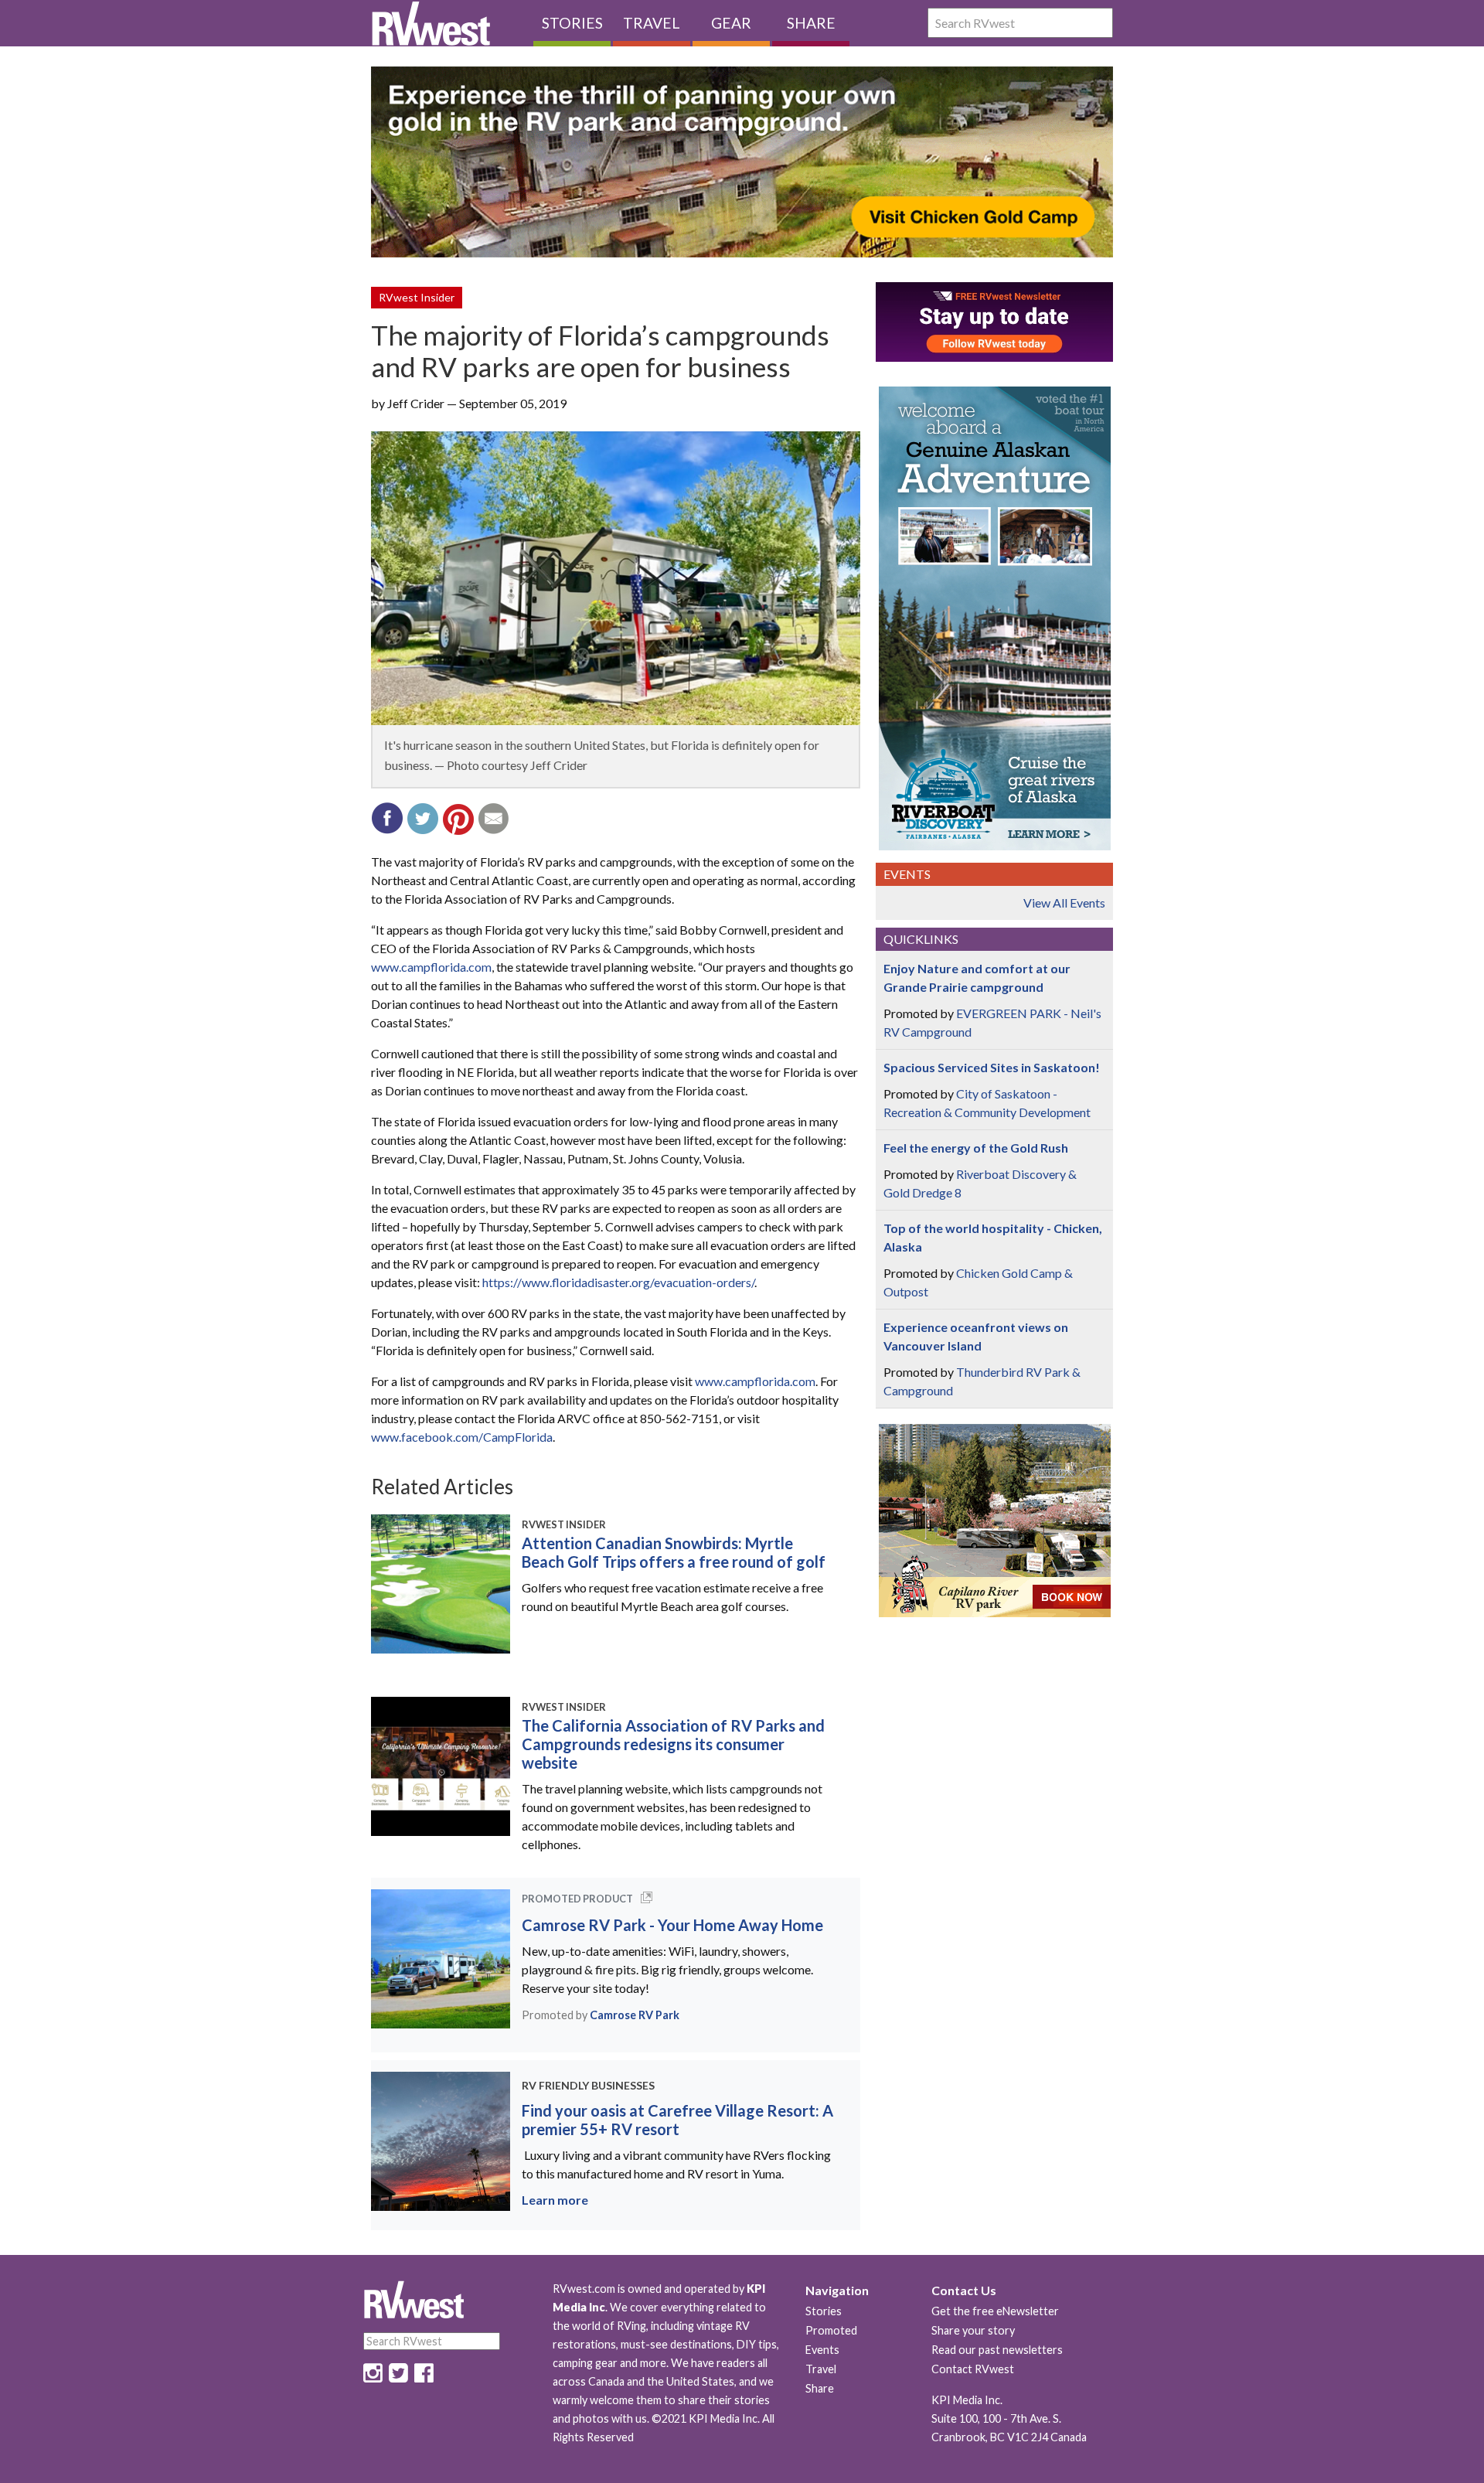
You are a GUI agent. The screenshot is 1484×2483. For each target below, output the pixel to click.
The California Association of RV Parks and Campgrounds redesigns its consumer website (673, 1744)
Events (822, 2350)
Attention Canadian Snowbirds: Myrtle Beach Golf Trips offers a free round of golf (674, 1552)
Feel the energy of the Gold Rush (976, 1148)
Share (811, 23)
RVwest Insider (417, 297)
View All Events (1064, 903)
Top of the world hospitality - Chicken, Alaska (993, 1237)
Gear (731, 23)
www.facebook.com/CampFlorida (462, 1437)
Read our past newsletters (997, 2350)
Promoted (831, 2330)
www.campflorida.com (431, 967)
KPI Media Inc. (967, 2400)
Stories (572, 23)
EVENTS (907, 874)
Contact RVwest (973, 2369)
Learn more (555, 2200)
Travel (652, 23)
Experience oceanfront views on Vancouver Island (976, 1336)
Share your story (973, 2330)
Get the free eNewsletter (995, 2311)
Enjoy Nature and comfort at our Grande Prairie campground (977, 978)
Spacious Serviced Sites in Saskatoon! (992, 1067)
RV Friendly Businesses (588, 2085)
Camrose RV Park (635, 2015)
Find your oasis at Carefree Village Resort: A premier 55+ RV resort (677, 2120)
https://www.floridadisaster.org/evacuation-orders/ (618, 1282)
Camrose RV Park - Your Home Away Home (672, 1925)
